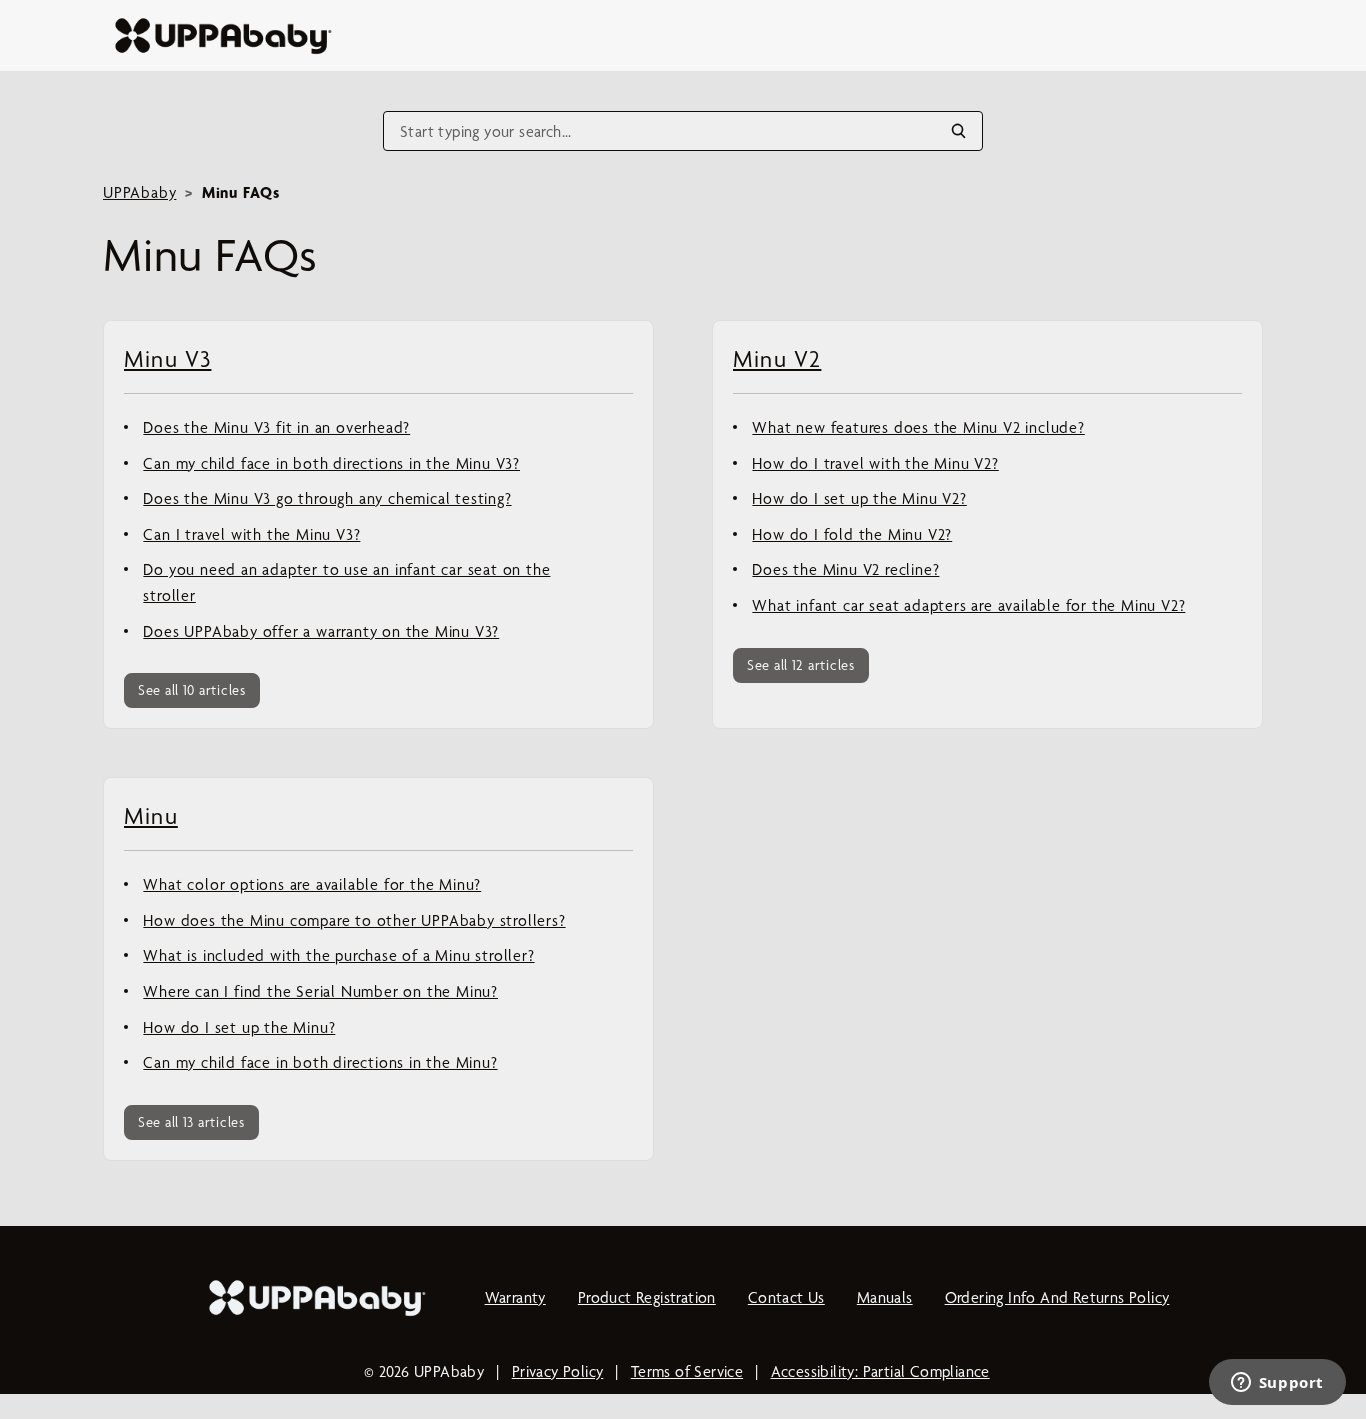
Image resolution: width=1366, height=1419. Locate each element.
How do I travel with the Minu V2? (875, 463)
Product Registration (647, 1297)
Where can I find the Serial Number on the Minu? (320, 991)
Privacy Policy (558, 1371)
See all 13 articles (191, 1122)
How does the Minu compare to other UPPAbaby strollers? (354, 920)
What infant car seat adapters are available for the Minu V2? (968, 605)
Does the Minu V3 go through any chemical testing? (327, 498)
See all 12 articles (801, 665)
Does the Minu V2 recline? (845, 569)
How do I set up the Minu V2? (859, 498)
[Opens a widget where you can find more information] (1277, 1384)
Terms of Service (687, 1371)
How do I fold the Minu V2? (852, 534)
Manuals (885, 1297)
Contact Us (786, 1297)
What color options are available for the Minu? (312, 884)
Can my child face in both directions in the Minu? (320, 1062)
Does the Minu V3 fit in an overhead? (276, 427)
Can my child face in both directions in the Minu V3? (331, 463)
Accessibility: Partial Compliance (880, 1371)
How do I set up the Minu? (239, 1027)
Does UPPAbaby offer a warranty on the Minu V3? (321, 631)
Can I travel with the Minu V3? (251, 534)
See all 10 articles (192, 690)
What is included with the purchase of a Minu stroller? (338, 955)
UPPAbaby (139, 192)
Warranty (515, 1297)
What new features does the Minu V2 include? (918, 427)
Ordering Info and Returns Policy (1057, 1297)
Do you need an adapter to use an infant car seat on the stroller (346, 582)
